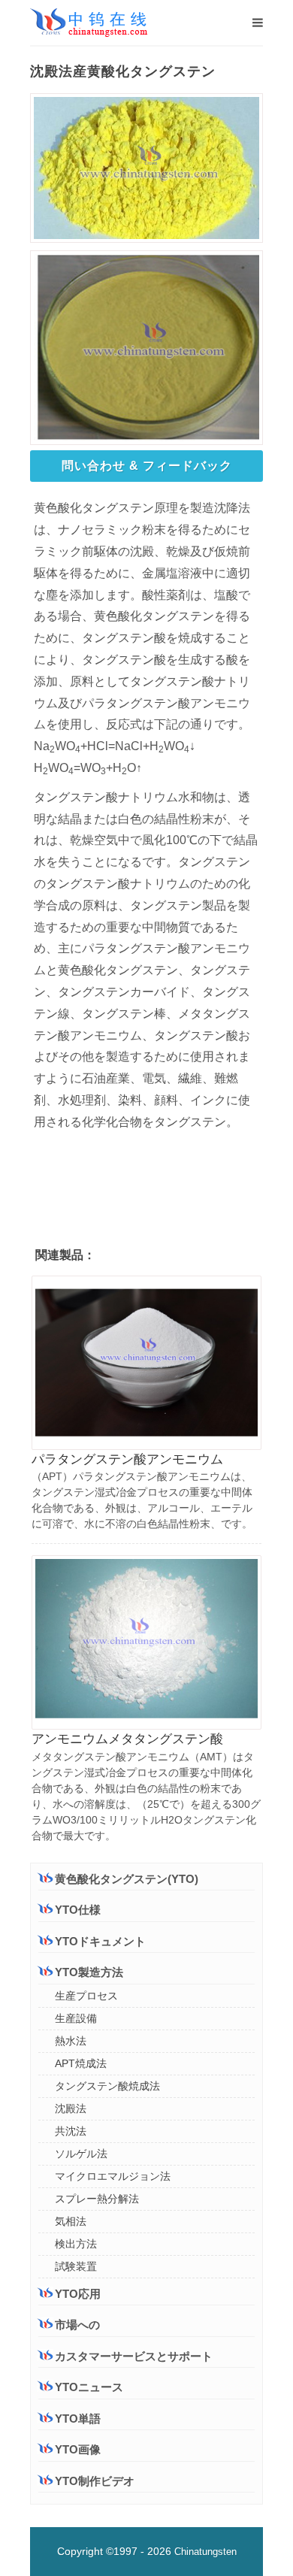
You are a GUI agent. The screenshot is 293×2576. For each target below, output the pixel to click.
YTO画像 (78, 2449)
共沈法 (71, 2131)
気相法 (71, 2221)
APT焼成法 (81, 2063)
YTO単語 (78, 2419)
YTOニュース (89, 2387)
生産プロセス (86, 1996)
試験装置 (76, 2266)
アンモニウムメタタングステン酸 (127, 1739)
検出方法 (76, 2244)
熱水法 (71, 2041)
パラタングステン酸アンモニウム (127, 1459)
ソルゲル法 (81, 2154)
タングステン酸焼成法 (107, 2086)
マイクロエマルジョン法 (113, 2176)
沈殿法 (71, 2108)
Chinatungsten (205, 2552)
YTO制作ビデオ (95, 2481)
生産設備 (76, 2018)
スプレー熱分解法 (97, 2199)
